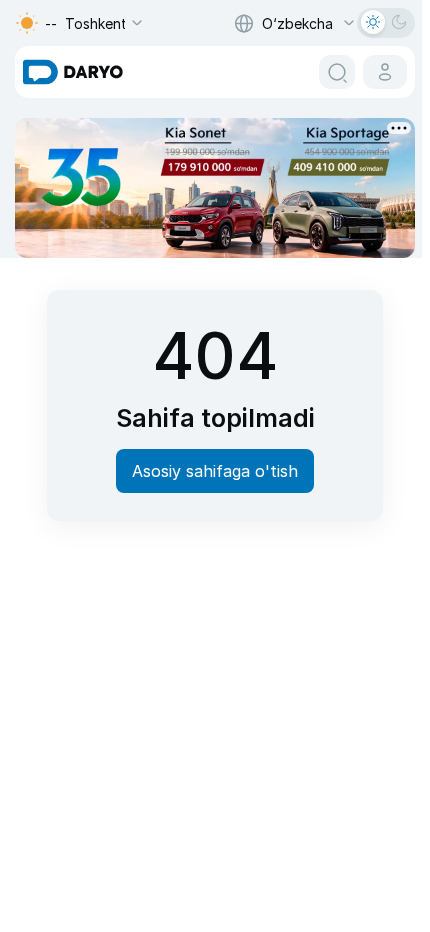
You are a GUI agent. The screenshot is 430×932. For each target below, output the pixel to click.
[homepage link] (73, 72)
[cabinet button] (385, 72)
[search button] (337, 72)
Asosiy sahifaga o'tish (215, 471)
